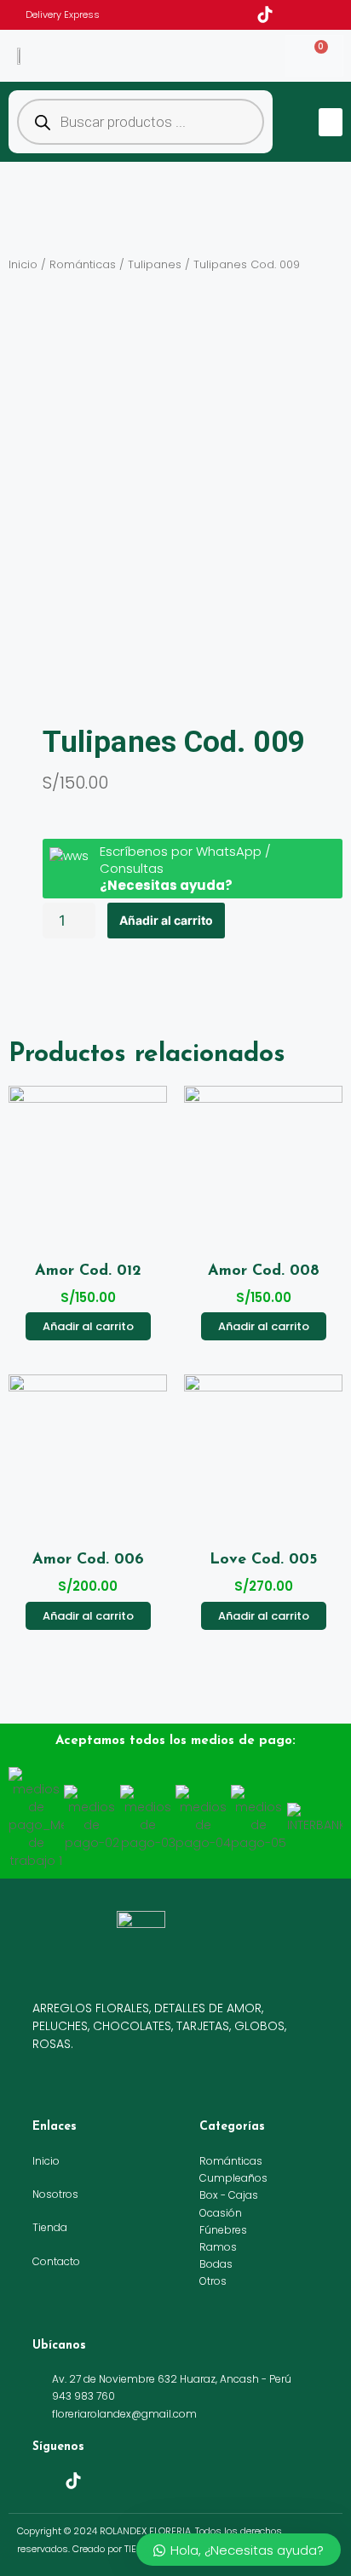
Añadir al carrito (166, 920)
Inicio (23, 264)
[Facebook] (241, 14)
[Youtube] (313, 14)
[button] (331, 122)
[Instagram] (289, 14)
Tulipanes (155, 264)
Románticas (83, 264)
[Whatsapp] (337, 14)
